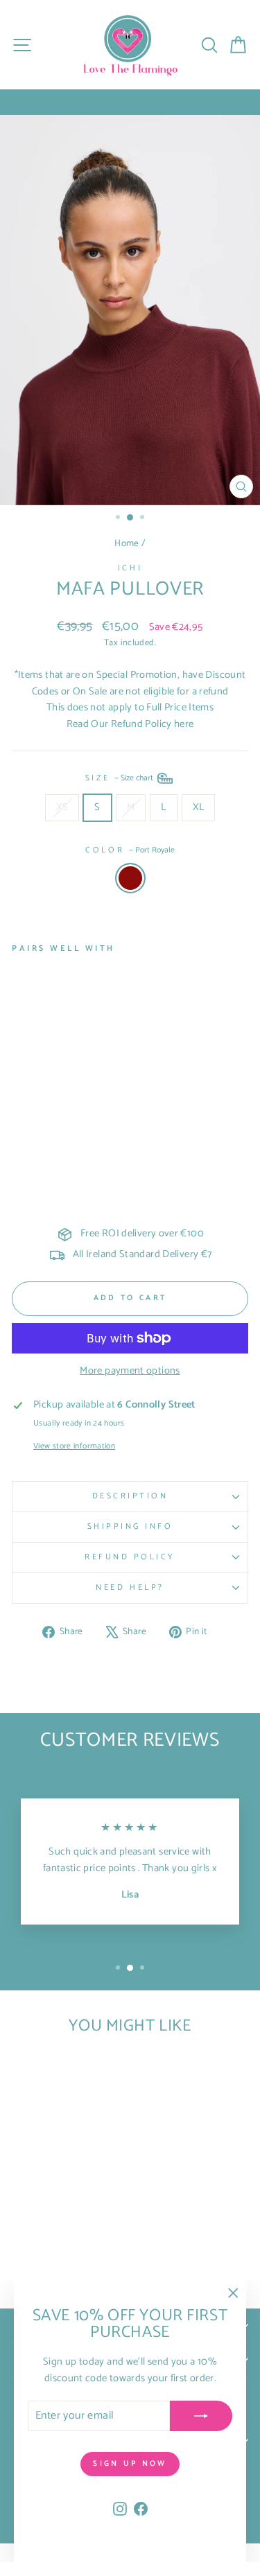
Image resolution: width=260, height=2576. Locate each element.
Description (130, 1496)
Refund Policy (130, 1557)
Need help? (130, 1587)
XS (62, 807)
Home (127, 543)
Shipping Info (130, 1526)
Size (121, 777)
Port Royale (130, 878)
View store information (74, 1446)
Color (130, 850)
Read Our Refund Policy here (130, 724)
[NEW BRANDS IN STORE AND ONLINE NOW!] (130, 102)
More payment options (130, 1371)
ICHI (130, 568)
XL (199, 807)
